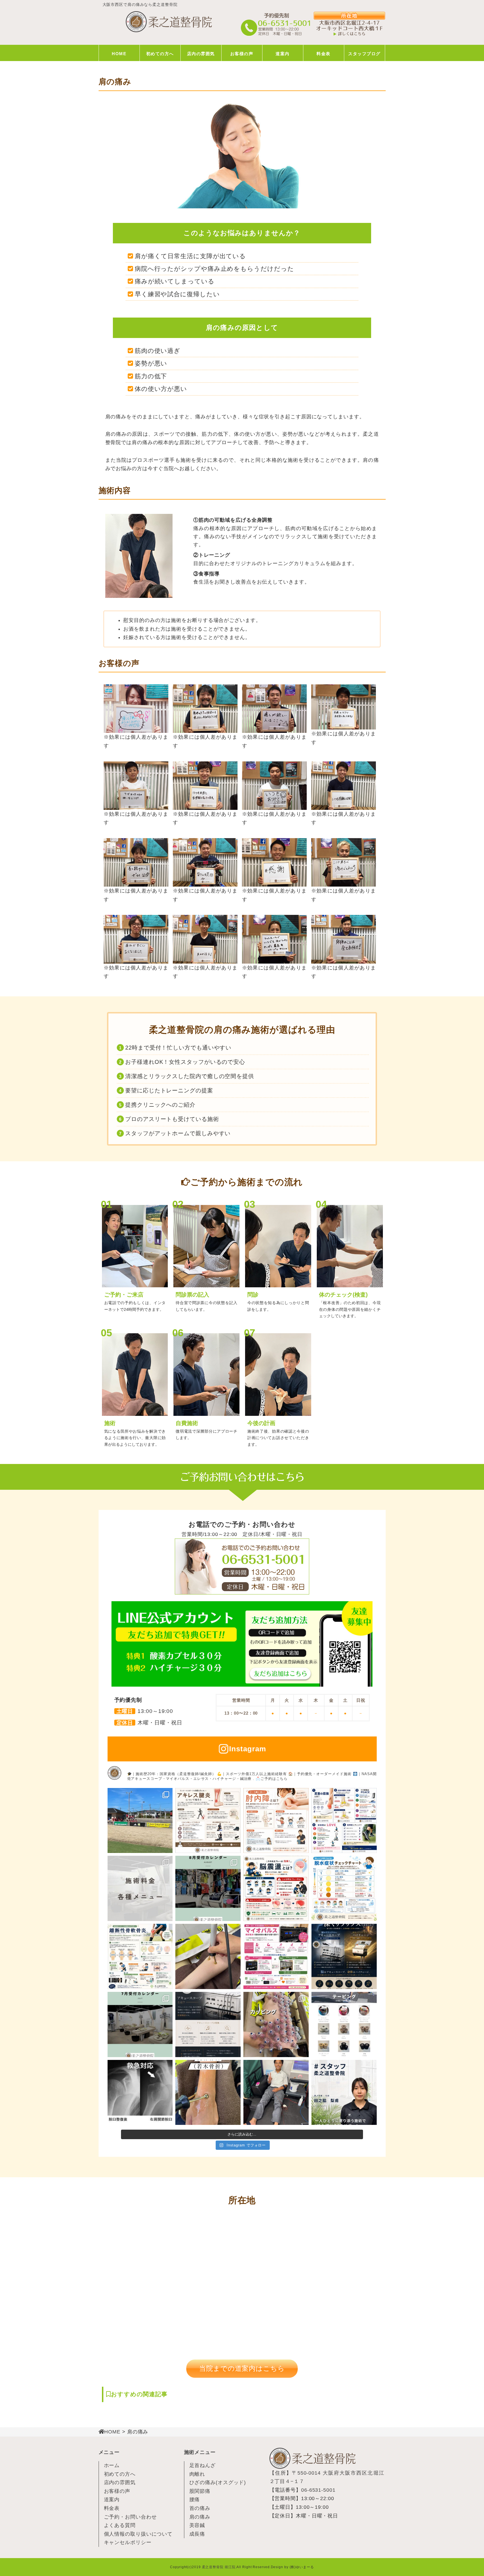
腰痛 (195, 2500)
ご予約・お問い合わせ (130, 2517)
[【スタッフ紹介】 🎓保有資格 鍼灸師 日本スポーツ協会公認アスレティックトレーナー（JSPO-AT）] (344, 2093)
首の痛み (200, 2508)
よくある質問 (120, 2525)
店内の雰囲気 (201, 54)
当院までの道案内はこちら (242, 2368)
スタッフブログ (364, 54)
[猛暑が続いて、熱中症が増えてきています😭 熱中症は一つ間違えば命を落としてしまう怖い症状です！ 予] (344, 1888)
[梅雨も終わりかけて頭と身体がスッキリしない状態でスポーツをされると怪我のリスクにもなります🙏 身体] (344, 1956)
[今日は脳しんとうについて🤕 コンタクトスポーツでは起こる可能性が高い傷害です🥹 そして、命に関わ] (276, 1888)
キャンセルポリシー (128, 2542)
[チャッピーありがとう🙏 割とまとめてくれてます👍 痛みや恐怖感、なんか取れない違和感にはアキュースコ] (208, 2024)
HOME (119, 54)
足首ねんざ (203, 2465)
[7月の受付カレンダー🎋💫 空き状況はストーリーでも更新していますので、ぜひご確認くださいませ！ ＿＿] (140, 2024)
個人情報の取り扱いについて (138, 2534)
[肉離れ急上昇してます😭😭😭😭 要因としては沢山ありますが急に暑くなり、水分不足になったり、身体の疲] (208, 1956)
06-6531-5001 (318, 2490)
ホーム (112, 2465)
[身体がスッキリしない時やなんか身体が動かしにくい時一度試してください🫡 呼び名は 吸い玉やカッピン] (276, 2024)
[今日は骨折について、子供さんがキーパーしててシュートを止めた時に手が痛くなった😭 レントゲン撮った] (208, 2093)
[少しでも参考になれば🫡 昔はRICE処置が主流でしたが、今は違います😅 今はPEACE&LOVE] (344, 1821)
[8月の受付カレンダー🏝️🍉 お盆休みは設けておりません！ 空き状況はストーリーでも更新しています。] (208, 1888)
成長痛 (197, 2534)
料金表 (324, 54)
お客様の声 (242, 54)
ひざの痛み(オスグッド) (218, 2482)
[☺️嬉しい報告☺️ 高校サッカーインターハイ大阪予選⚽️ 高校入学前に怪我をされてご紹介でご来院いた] (276, 2093)
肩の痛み (200, 2517)
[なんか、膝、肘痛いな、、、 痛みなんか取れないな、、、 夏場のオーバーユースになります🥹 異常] (140, 1956)
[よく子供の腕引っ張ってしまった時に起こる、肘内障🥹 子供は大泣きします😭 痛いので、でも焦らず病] (276, 1821)
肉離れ (197, 2474)
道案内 (283, 54)
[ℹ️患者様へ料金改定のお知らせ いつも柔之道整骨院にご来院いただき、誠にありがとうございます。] (140, 1888)
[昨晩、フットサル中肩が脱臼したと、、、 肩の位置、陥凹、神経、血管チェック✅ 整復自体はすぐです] (140, 2093)
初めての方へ (160, 54)
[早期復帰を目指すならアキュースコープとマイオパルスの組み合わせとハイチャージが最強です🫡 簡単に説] (276, 1956)
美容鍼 (197, 2525)
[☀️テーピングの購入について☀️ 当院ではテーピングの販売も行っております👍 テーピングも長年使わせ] (344, 2024)
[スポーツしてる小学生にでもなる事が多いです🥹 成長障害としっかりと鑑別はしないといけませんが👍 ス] (208, 1821)
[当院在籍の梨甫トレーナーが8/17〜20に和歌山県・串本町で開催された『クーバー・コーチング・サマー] (140, 1821)
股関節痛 (200, 2491)
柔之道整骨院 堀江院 (219, 2567)
